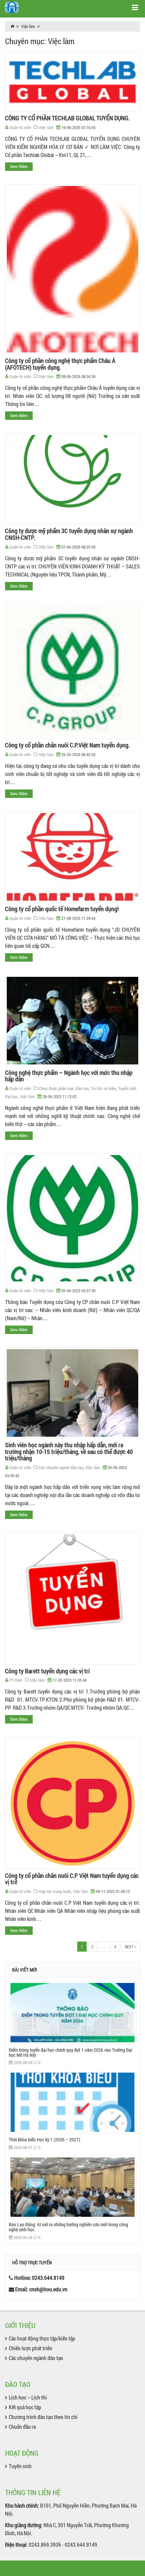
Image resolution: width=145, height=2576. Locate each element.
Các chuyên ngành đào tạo (61, 1467)
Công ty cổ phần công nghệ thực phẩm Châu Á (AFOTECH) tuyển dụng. (60, 364)
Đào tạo (82, 1088)
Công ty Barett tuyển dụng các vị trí (47, 1671)
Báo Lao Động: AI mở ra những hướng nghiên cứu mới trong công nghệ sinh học (68, 2227)
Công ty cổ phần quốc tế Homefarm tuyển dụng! (62, 909)
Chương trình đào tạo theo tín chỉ (43, 2417)
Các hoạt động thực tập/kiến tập (42, 2338)
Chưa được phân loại (56, 1088)
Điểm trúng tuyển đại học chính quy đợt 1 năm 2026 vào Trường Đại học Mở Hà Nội (70, 2052)
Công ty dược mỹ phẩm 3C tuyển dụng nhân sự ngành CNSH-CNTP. (69, 534)
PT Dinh (16, 1680)
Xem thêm (19, 166)
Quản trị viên (20, 127)
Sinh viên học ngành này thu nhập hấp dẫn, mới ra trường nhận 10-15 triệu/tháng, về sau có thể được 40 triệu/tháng (69, 1452)
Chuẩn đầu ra (22, 2427)
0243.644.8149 (48, 2278)
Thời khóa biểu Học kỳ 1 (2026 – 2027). (45, 2139)
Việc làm (28, 26)
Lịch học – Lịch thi (28, 2397)
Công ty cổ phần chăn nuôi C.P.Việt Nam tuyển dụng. (67, 745)
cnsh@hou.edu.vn (48, 2289)
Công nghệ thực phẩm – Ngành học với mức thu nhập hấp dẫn (69, 1076)
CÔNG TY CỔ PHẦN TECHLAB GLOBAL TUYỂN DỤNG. (67, 118)
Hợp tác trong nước (55, 1891)
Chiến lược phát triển (31, 2348)
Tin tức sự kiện (103, 1088)
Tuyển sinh (20, 2466)
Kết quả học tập (25, 2407)
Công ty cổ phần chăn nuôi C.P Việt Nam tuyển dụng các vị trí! (72, 1879)
